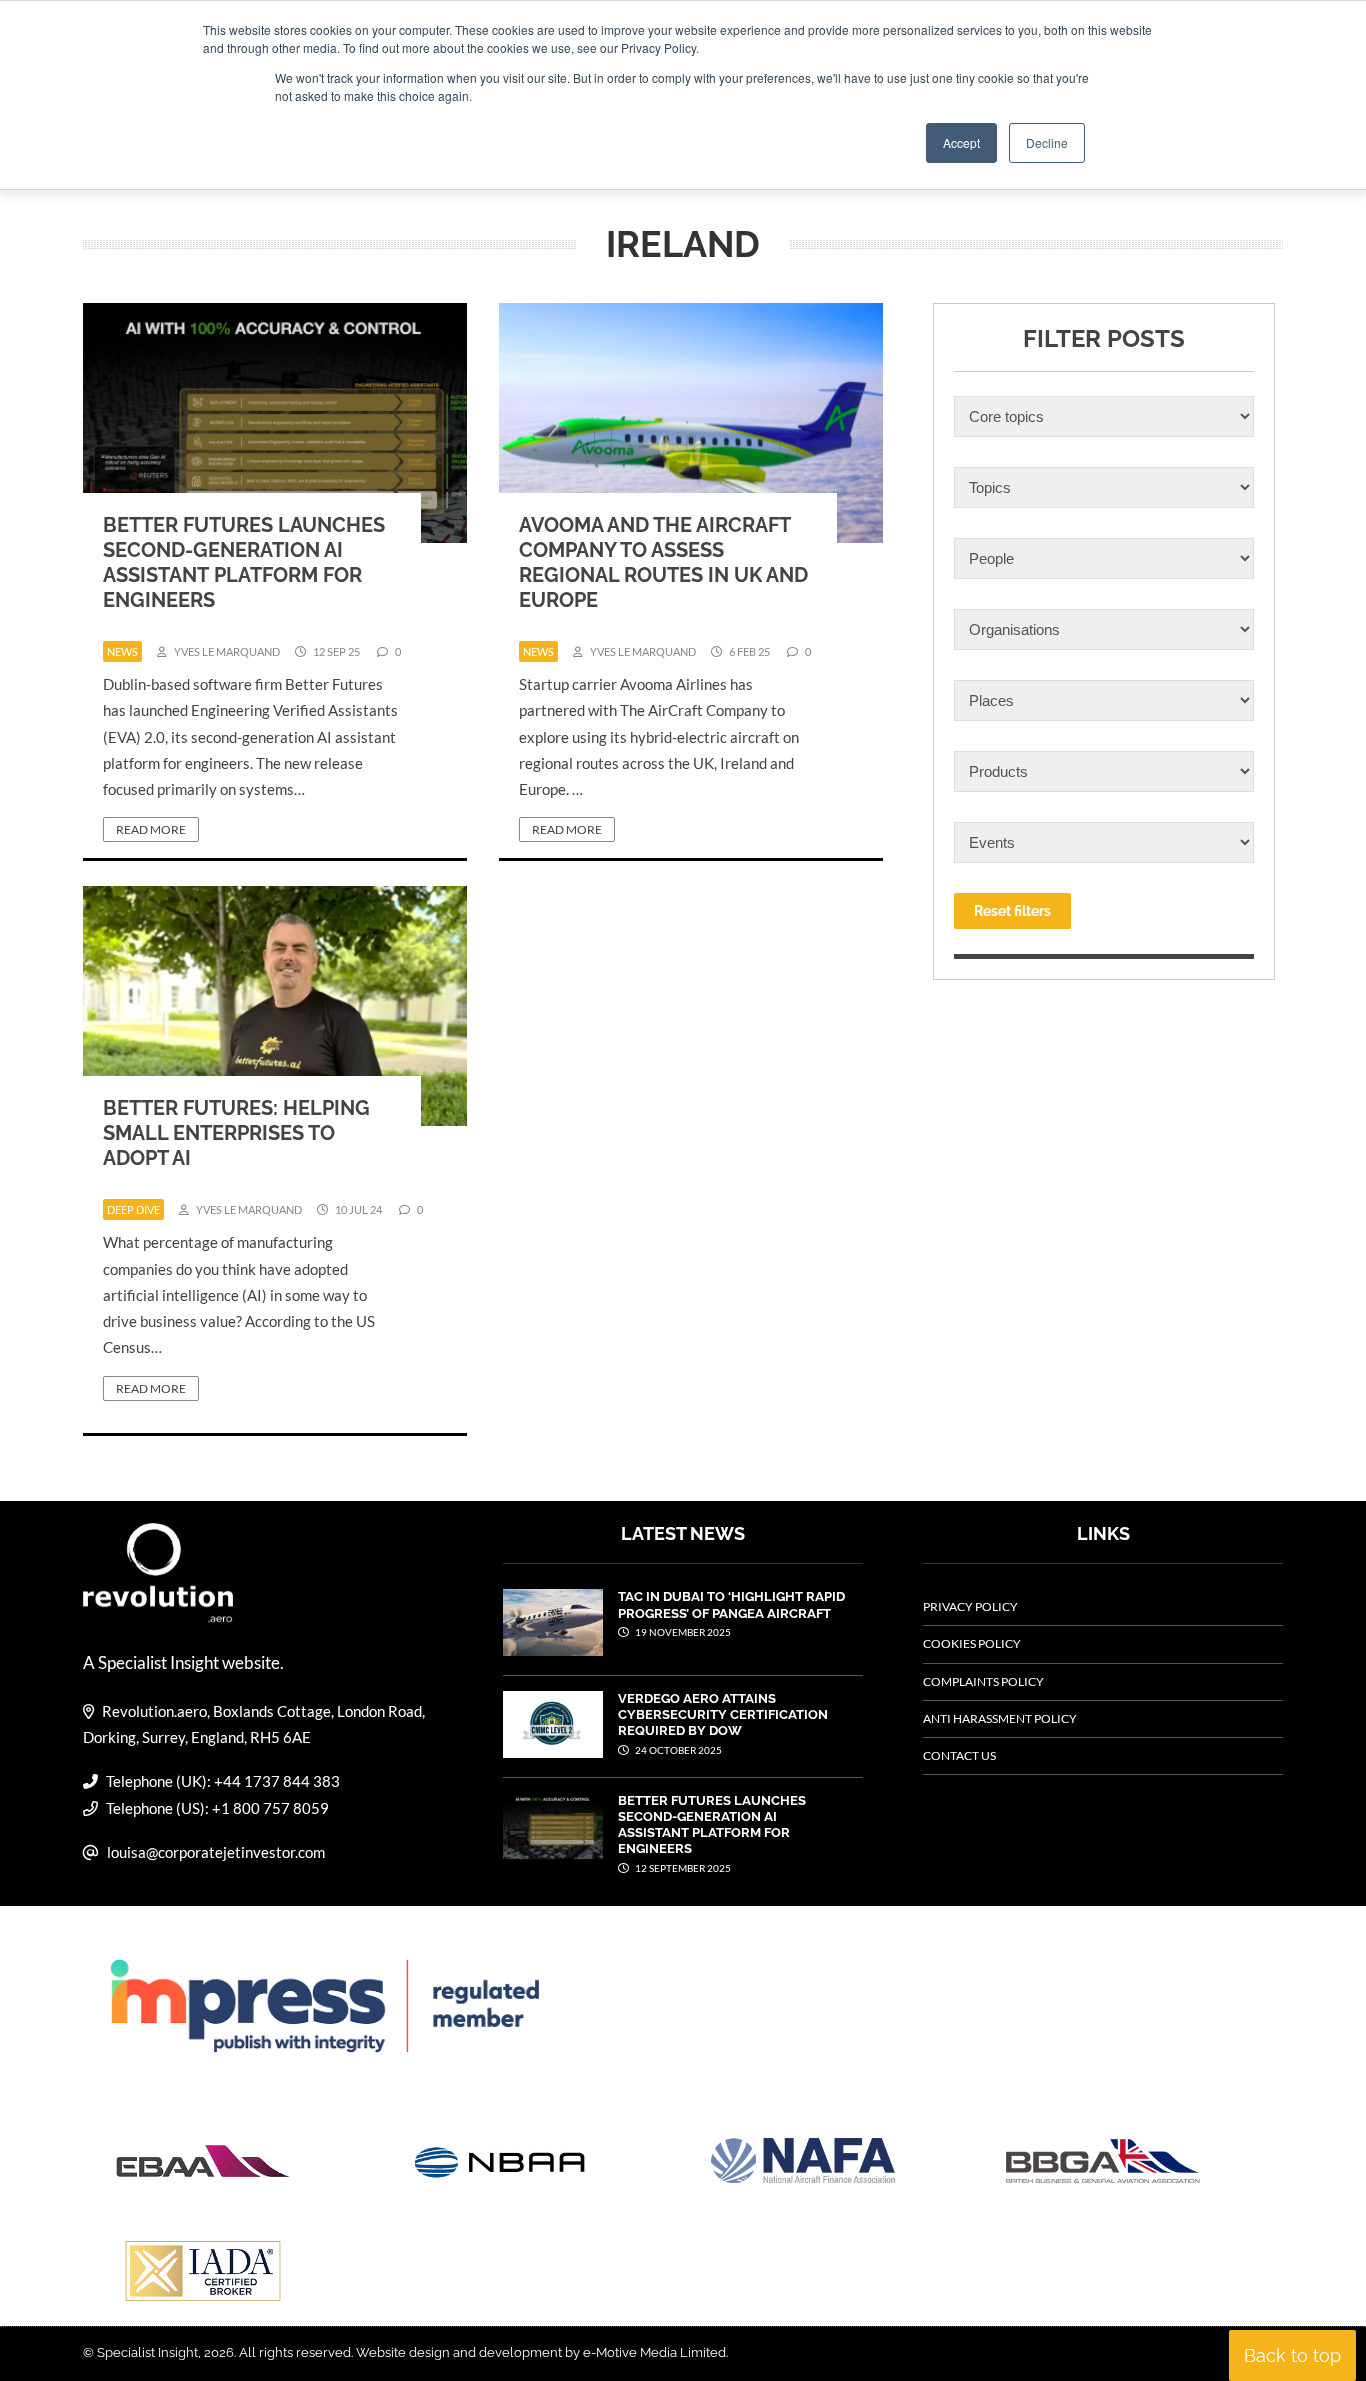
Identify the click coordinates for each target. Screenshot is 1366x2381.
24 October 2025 (677, 1750)
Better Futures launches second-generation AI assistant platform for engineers (244, 562)
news (122, 651)
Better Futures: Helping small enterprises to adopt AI (236, 1133)
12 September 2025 (682, 1868)
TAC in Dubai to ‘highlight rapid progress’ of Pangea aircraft (731, 1604)
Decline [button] (1047, 142)
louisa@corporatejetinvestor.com (216, 1852)
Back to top (1292, 2355)
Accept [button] (961, 142)
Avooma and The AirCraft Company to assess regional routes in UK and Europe (663, 562)
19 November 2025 (682, 1632)
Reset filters (1012, 911)
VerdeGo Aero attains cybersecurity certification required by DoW (723, 1715)
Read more (151, 829)
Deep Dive (133, 1209)
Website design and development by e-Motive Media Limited (541, 2352)
